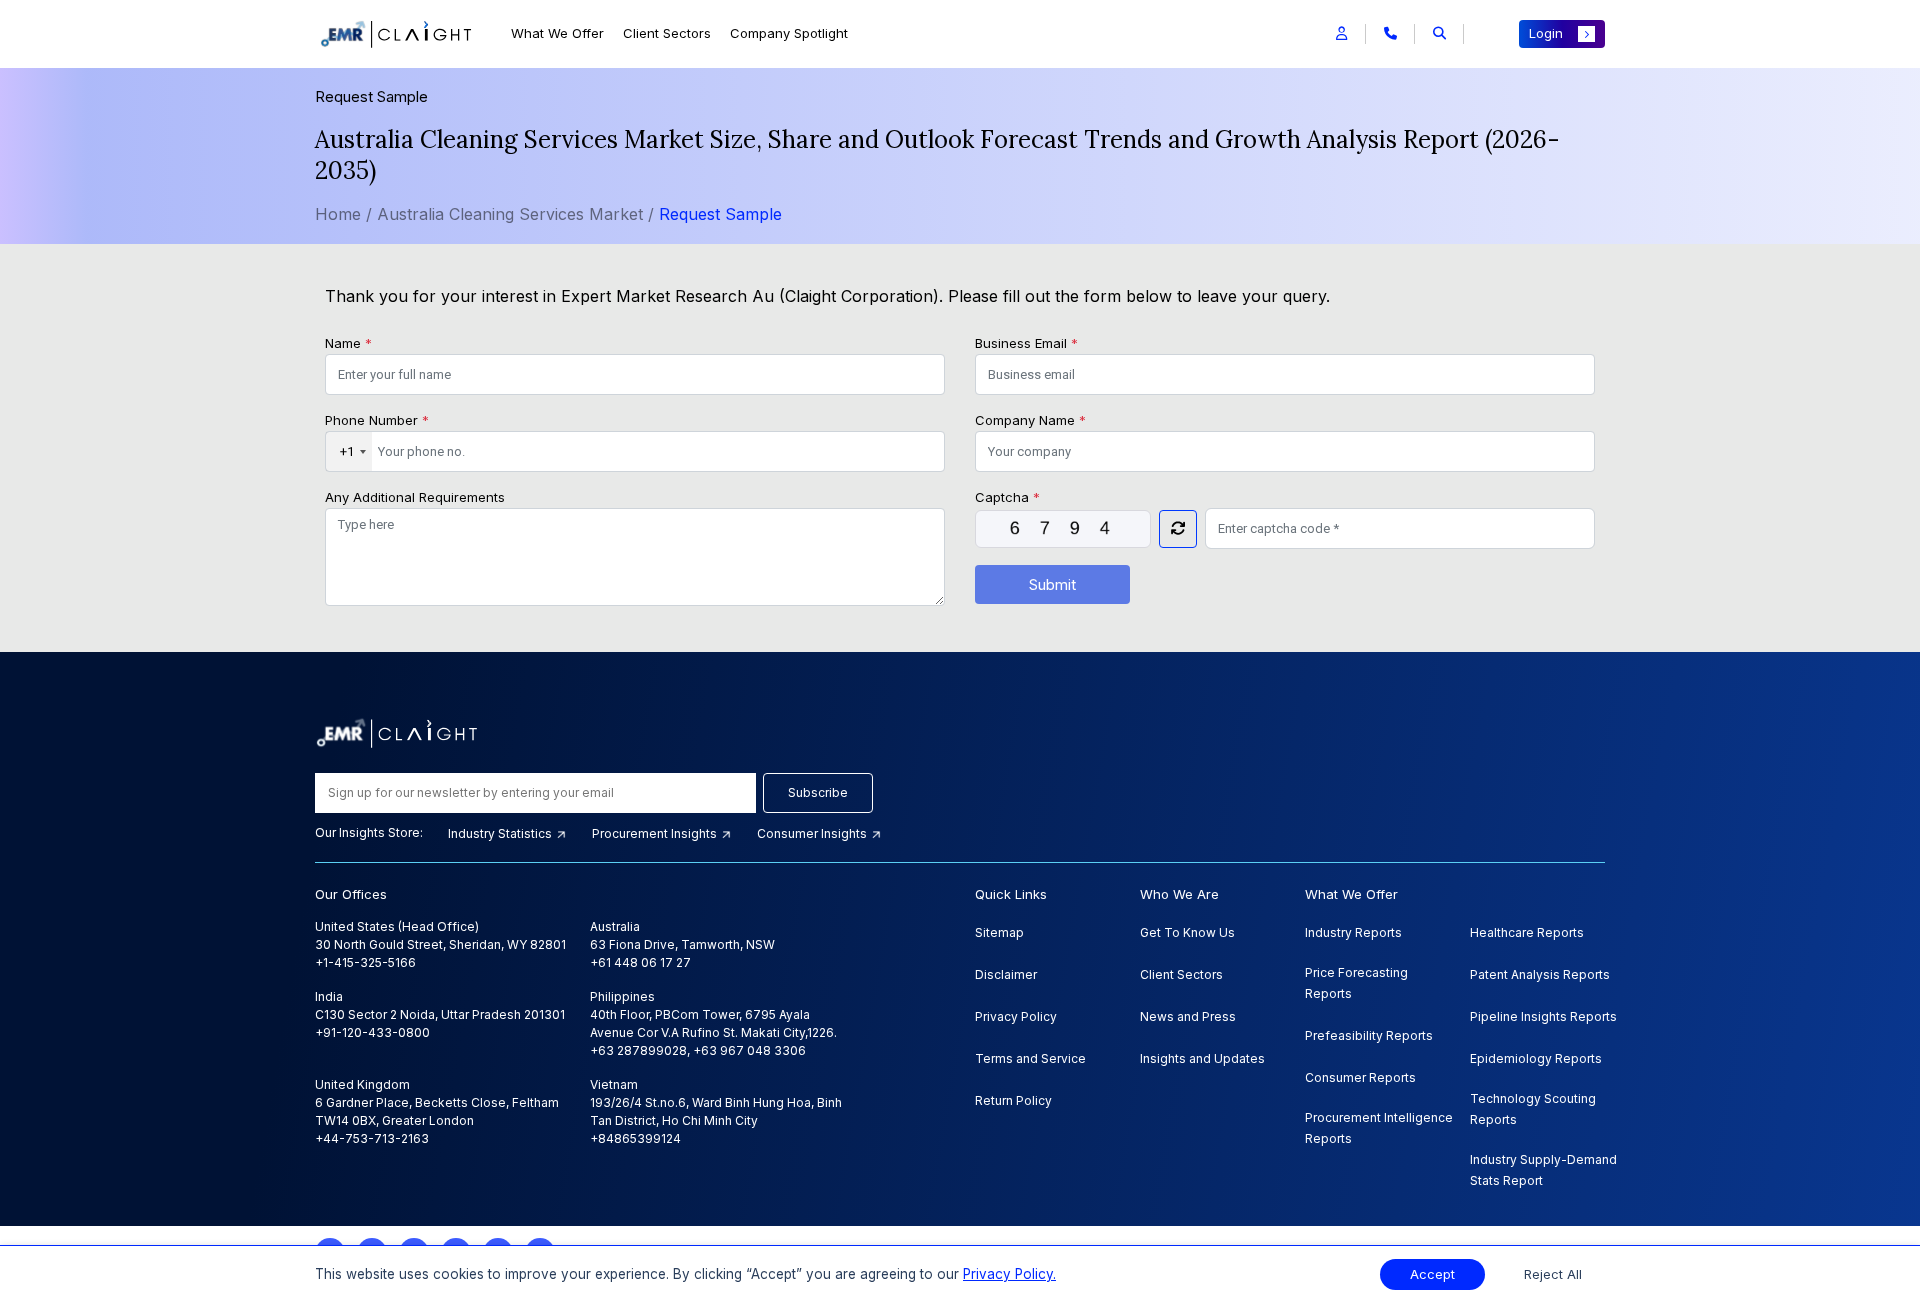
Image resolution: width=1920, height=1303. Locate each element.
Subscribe (818, 792)
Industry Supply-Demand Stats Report (1543, 1170)
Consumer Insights (813, 833)
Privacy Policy (1016, 1016)
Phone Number (377, 420)
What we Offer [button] (557, 33)
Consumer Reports (1360, 1077)
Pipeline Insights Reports (1543, 1016)
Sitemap (999, 932)
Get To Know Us (1187, 932)
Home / (343, 214)
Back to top (49, 1225)
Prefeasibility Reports (1369, 1035)
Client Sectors (667, 33)
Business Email (1026, 343)
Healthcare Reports (1527, 932)
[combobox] (349, 452)
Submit (1052, 584)
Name (348, 343)
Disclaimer (1006, 974)
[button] (1341, 34)
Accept (1432, 1274)
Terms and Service (1030, 1058)
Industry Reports (1353, 932)
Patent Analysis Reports (1540, 974)
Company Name (1030, 420)
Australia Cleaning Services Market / (518, 214)
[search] (1439, 34)
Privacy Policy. (1009, 1274)
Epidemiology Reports (1536, 1058)
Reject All (1553, 1274)
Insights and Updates (1202, 1058)
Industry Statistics (501, 833)
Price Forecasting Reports (1356, 983)
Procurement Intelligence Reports (1379, 1128)
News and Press (1188, 1016)
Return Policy (1013, 1100)
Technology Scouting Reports (1533, 1109)
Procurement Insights (656, 833)
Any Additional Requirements (415, 497)
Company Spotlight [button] (789, 33)
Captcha (1007, 497)
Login (1546, 33)
